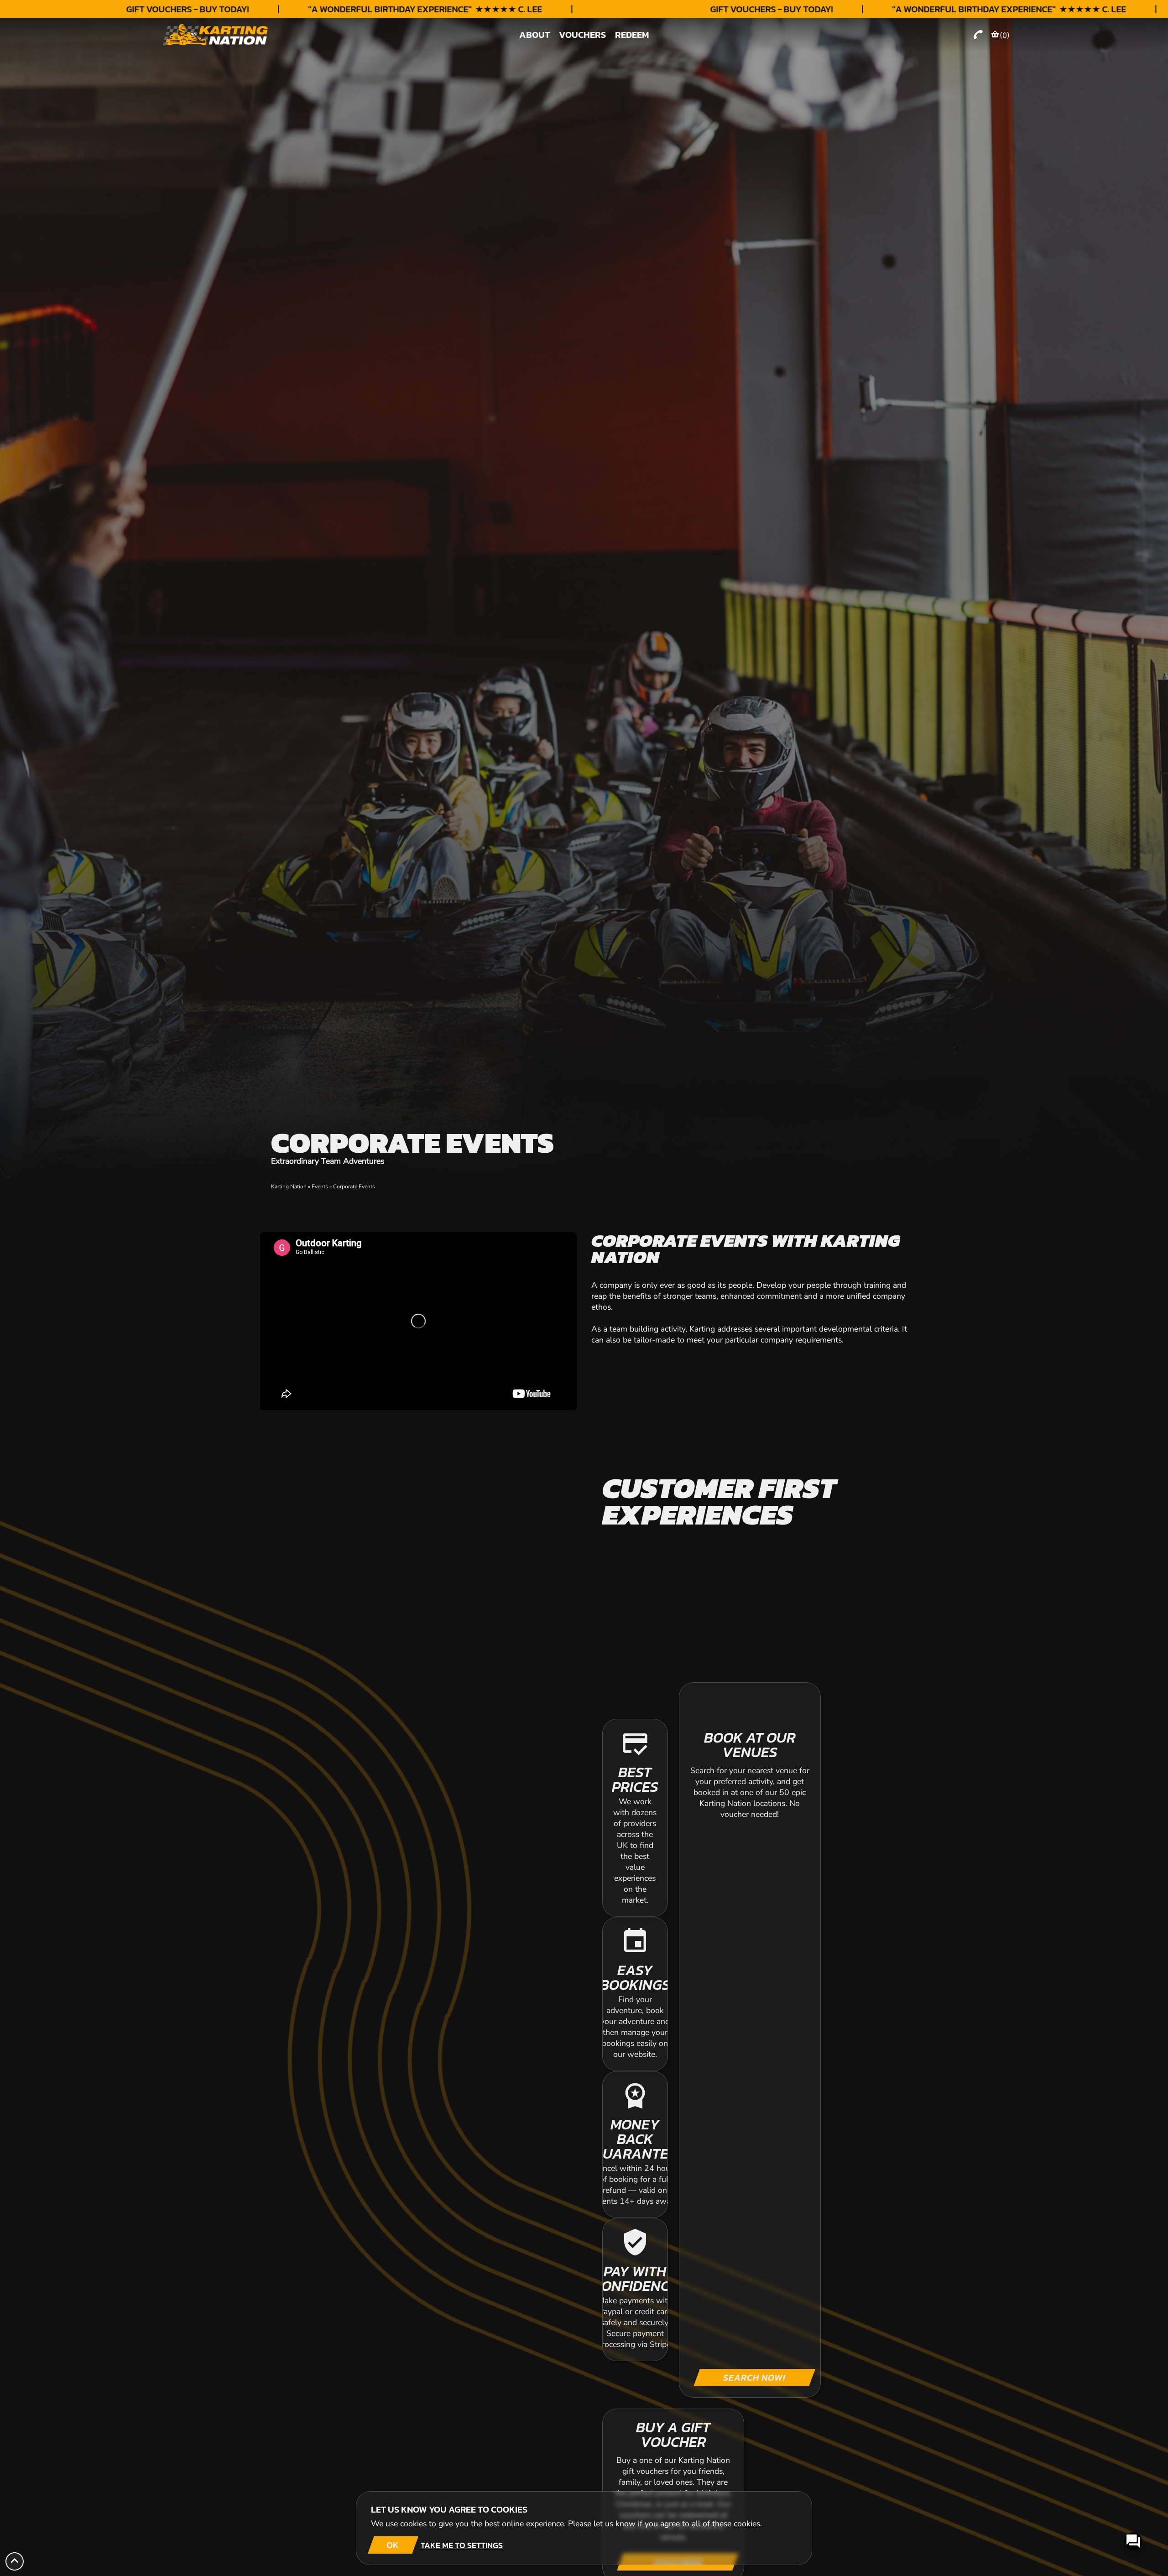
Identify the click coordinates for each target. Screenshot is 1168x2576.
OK (393, 2545)
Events (320, 1187)
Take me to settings (462, 2545)
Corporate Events (354, 1187)
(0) (1005, 35)
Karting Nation (289, 1187)
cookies (747, 2524)
